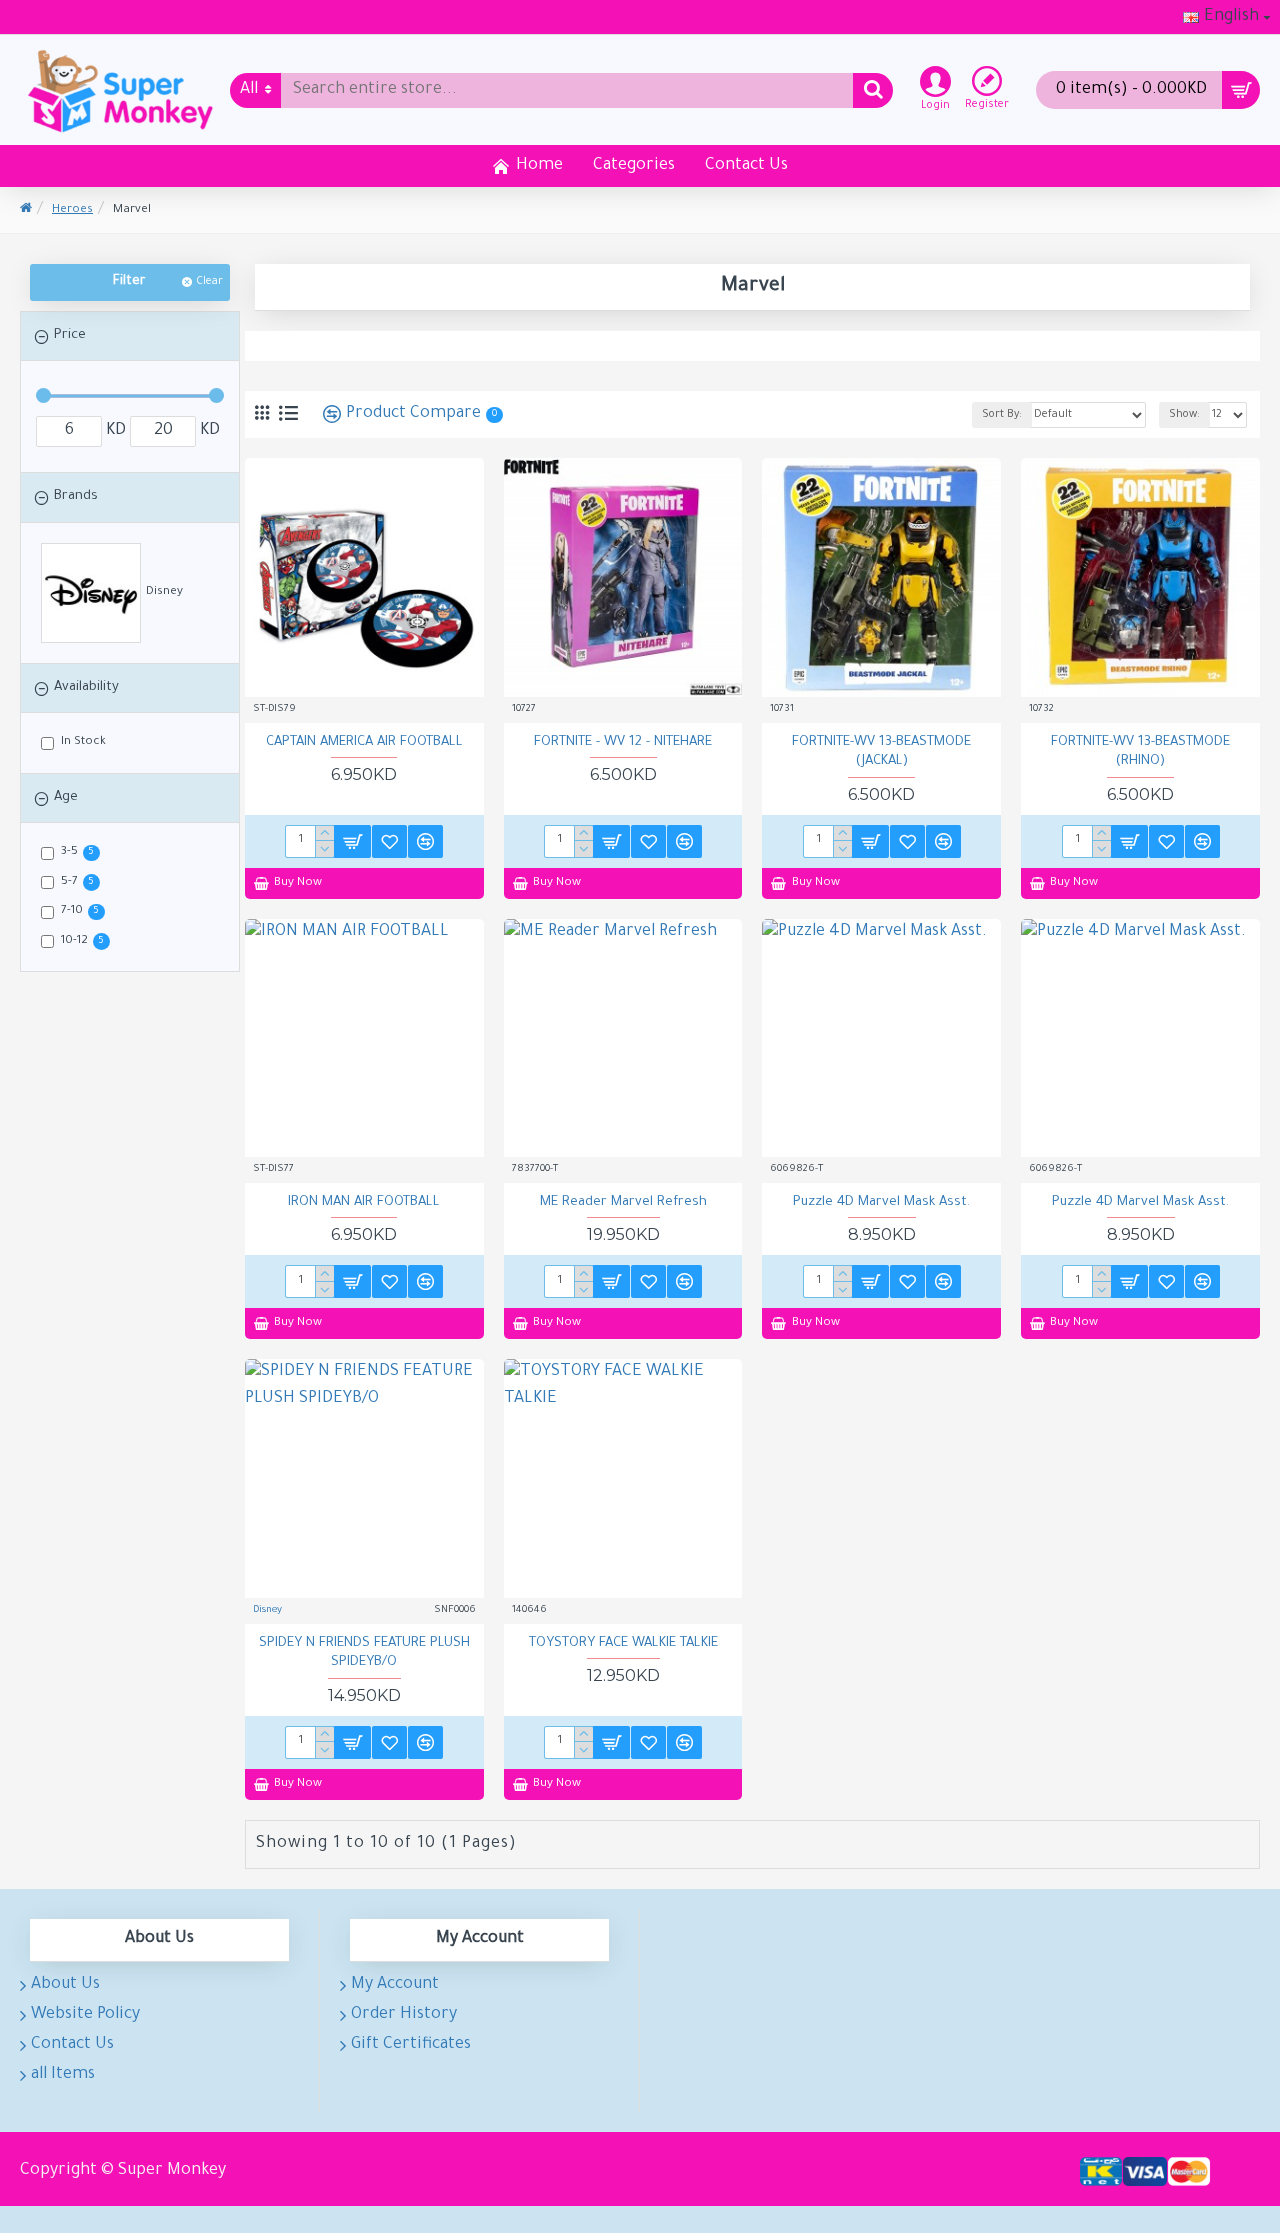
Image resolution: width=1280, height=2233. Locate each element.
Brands (76, 496)
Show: (1184, 415)
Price (70, 335)
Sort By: (1002, 415)
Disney (267, 1610)
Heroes (72, 210)
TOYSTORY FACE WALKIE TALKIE (623, 1643)
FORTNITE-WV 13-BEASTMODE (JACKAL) (881, 752)
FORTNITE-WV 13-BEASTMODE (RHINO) (1140, 752)
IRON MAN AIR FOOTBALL (364, 1202)
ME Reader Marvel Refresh (623, 1202)
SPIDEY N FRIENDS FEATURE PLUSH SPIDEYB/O (364, 1653)
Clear (209, 282)
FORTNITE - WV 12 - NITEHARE (623, 742)
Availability (86, 687)
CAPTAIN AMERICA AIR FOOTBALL (364, 742)
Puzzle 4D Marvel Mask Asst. (881, 1202)
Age (66, 797)
